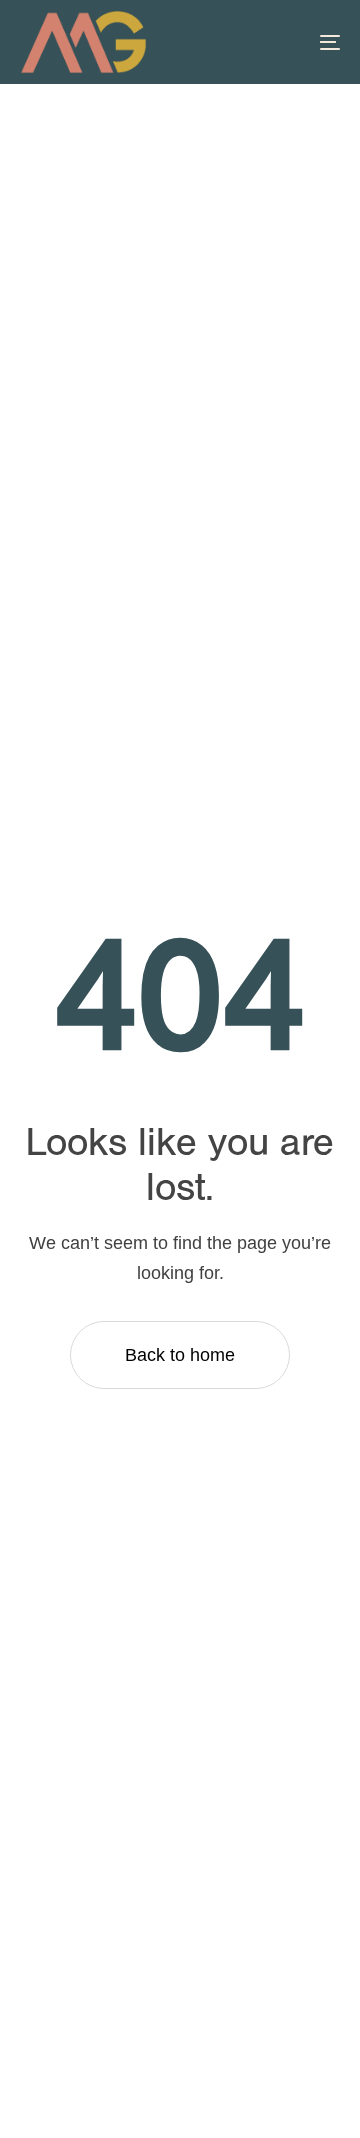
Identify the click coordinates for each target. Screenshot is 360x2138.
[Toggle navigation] (286, 42)
